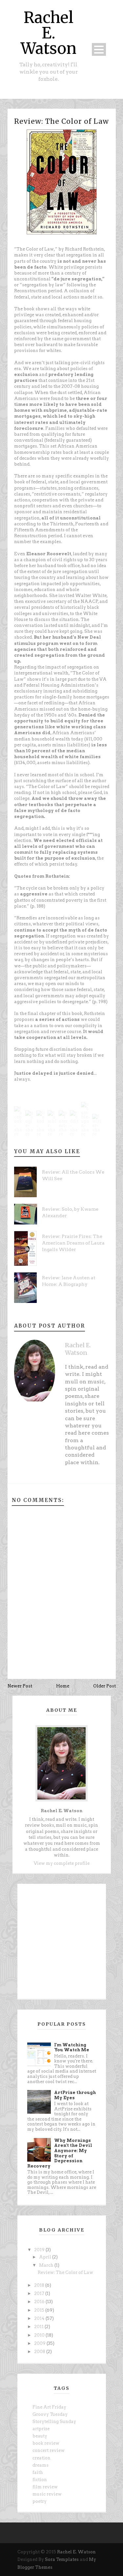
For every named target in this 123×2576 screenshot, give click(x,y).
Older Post (104, 1686)
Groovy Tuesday (50, 2414)
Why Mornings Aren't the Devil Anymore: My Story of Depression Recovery (60, 2153)
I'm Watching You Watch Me (72, 2048)
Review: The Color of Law (61, 121)
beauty (40, 2436)
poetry (40, 2501)
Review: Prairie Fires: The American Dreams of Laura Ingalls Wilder (73, 1243)
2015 (40, 2310)
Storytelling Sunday (54, 2422)
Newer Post (20, 1686)
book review (46, 2443)
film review (45, 2487)
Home (63, 1686)
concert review (49, 2450)
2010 (40, 2335)
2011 (39, 2327)
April (46, 2257)
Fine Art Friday (49, 2407)
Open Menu (99, 49)
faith (38, 2472)
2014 (40, 2318)
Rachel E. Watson (49, 33)
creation (41, 2458)
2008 (40, 2352)
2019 (40, 2250)
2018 (40, 2285)
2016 (40, 2302)
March (47, 2265)
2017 (40, 2293)
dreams (41, 2465)
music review (47, 2494)
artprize (41, 2429)
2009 (40, 2343)
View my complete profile (62, 1863)
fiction (40, 2480)
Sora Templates (62, 2559)
